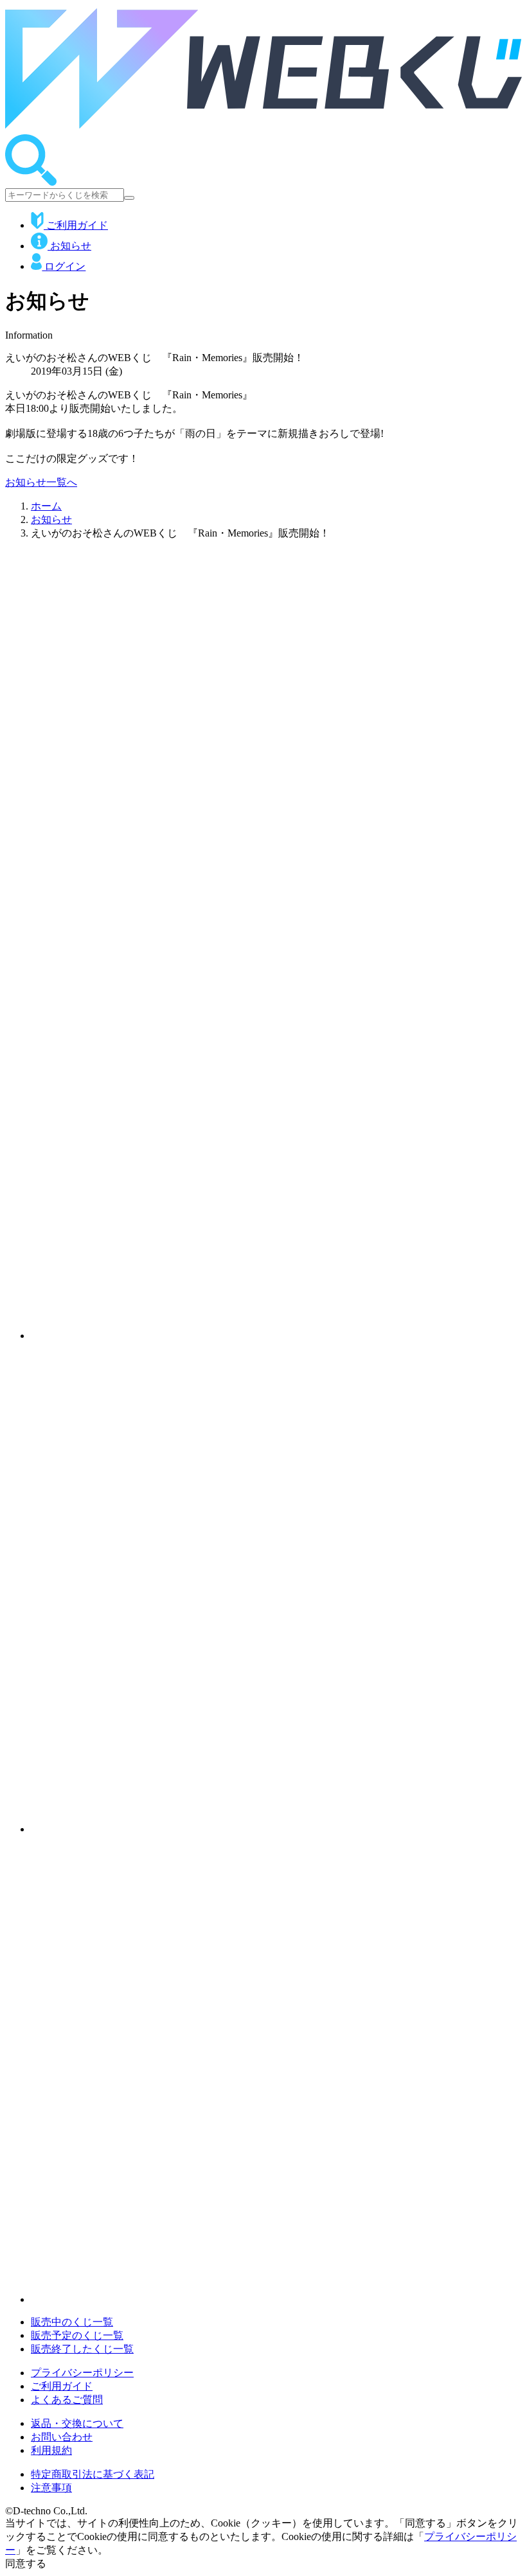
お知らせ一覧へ (41, 482)
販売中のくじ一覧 (72, 2322)
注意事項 (51, 2488)
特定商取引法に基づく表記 (93, 2474)
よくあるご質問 (67, 2400)
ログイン (64, 266)
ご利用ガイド (76, 225)
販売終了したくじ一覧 (82, 2349)
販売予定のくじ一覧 (77, 2335)
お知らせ (69, 246)
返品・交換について (77, 2423)
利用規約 (51, 2450)
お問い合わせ (62, 2437)
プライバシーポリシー (82, 2373)
